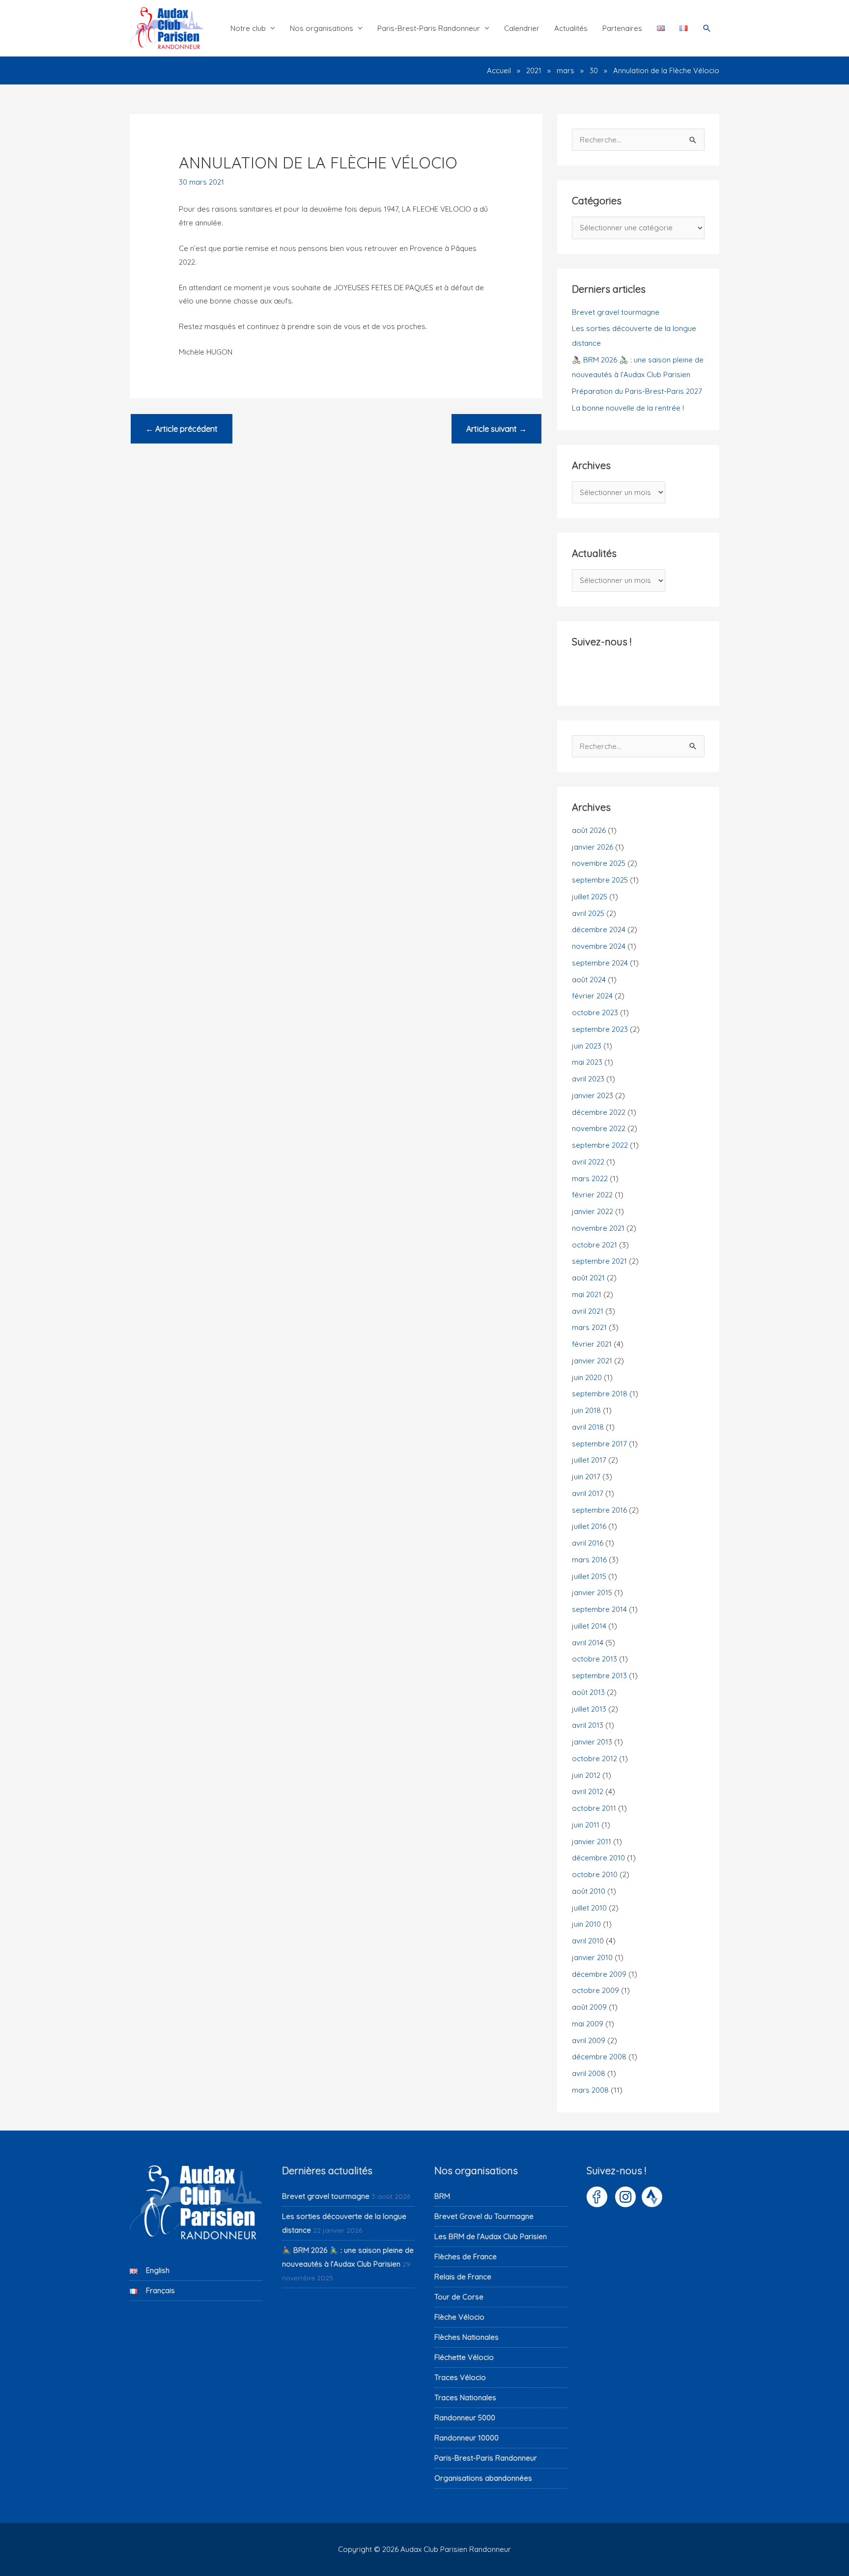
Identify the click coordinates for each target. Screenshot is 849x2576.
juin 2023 (587, 1046)
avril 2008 (589, 2073)
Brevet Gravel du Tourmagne (484, 2216)
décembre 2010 (598, 1858)
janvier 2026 (593, 847)
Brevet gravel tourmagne (616, 312)
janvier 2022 (593, 1211)
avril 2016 (588, 1543)
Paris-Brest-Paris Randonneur (429, 28)
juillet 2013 (589, 1709)
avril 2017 (588, 1493)
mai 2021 (587, 1294)
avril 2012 (588, 1791)
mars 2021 (589, 1327)
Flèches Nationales (467, 2337)
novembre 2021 (598, 1228)
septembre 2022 (600, 1145)
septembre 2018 (600, 1394)
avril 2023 (588, 1079)
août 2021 (588, 1278)
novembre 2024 (599, 946)
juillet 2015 (589, 1576)
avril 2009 (589, 2040)
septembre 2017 (599, 1444)
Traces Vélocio (460, 2377)
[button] (707, 28)
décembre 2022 (599, 1112)
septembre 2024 (600, 963)
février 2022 (592, 1195)
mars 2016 (589, 1560)
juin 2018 (586, 1410)
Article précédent (182, 429)
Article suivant (496, 429)
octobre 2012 (594, 1759)
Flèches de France (466, 2257)
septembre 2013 (599, 1676)
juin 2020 (587, 1377)
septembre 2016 (599, 1510)
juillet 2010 (589, 1908)
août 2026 (589, 830)
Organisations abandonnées (483, 2478)
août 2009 (589, 2007)
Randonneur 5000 (465, 2418)
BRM (442, 2196)
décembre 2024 (599, 929)
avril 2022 (588, 1162)
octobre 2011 (594, 1808)
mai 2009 (588, 2024)
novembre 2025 (599, 863)
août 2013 (588, 1692)
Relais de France (463, 2277)
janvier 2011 (592, 1842)
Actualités (571, 28)
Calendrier (522, 28)
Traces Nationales (465, 2397)
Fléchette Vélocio (464, 2357)
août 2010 (589, 1891)
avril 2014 (588, 1643)
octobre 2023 (595, 1012)
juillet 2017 (589, 1460)
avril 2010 (588, 1941)
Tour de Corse (459, 2297)
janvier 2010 (592, 1957)
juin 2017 (586, 1477)
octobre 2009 (595, 1990)
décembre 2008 (599, 2057)
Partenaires (622, 28)
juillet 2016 (589, 1526)
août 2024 (589, 980)
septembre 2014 (599, 1609)
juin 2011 (586, 1825)
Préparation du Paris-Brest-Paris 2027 (637, 391)
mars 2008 (590, 2090)
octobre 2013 (594, 1659)
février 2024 (592, 996)
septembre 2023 (600, 1029)
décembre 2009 (599, 1974)
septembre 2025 (600, 880)
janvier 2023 (593, 1095)
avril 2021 (588, 1311)
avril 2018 (588, 1427)
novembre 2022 (599, 1128)
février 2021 (592, 1344)
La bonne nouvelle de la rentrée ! (628, 408)
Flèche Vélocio (459, 2317)
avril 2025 (588, 913)
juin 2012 (586, 1775)
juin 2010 (586, 1924)
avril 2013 (588, 1725)
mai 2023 (587, 1062)
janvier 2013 (592, 1742)
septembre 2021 (599, 1261)
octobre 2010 (595, 1874)
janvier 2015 (592, 1593)
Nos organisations (322, 28)
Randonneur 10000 (467, 2438)
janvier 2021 (592, 1361)
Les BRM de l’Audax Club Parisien (491, 2236)
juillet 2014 (589, 1626)
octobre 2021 (594, 1245)
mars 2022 (590, 1178)
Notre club (248, 28)
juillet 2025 (590, 897)
